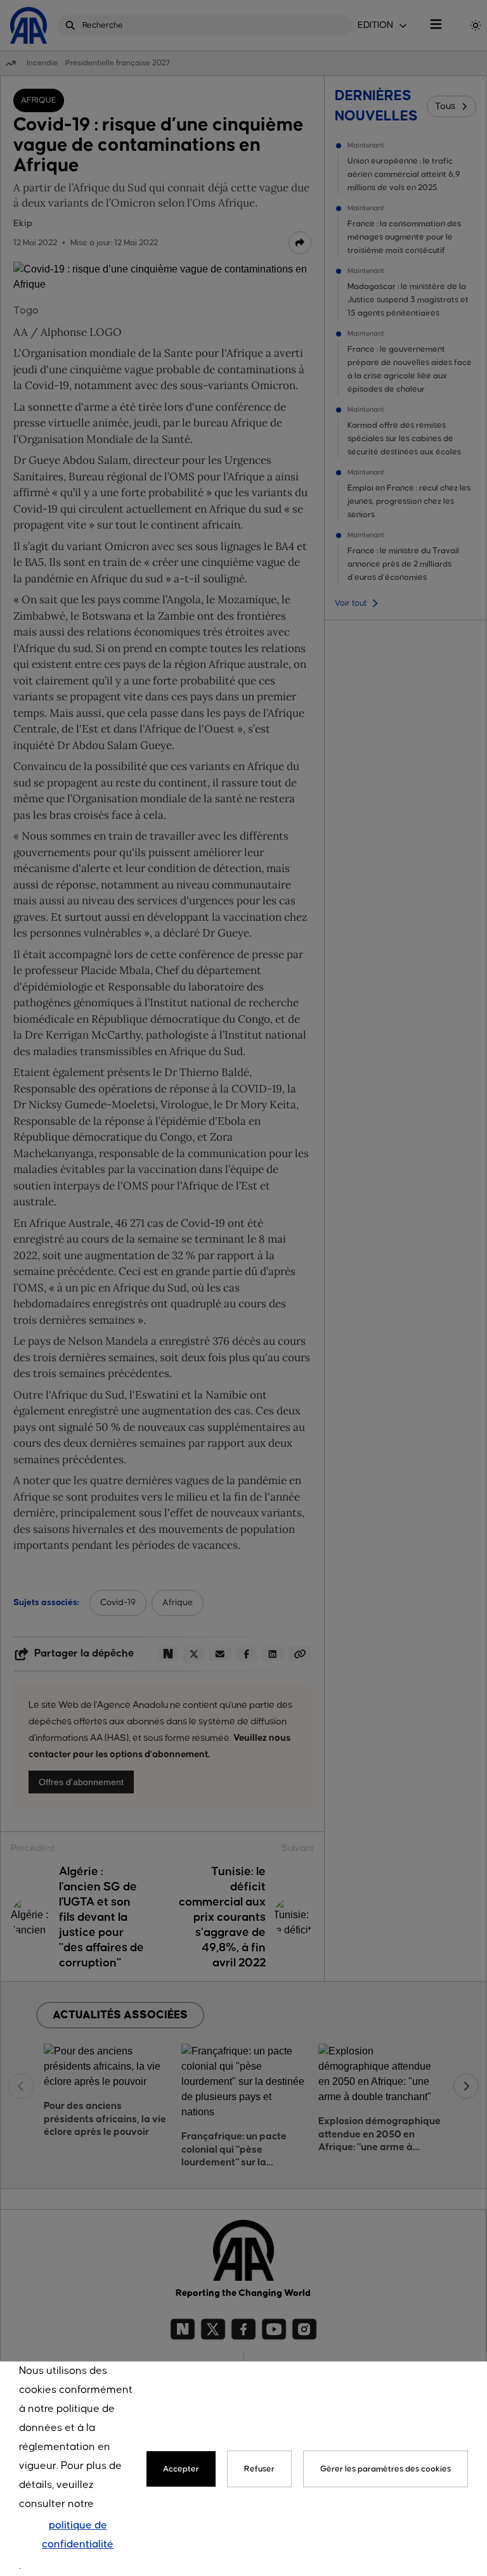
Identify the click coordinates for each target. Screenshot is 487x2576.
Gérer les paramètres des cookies (386, 2469)
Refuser (259, 2469)
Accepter (181, 2469)
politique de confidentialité (78, 2535)
